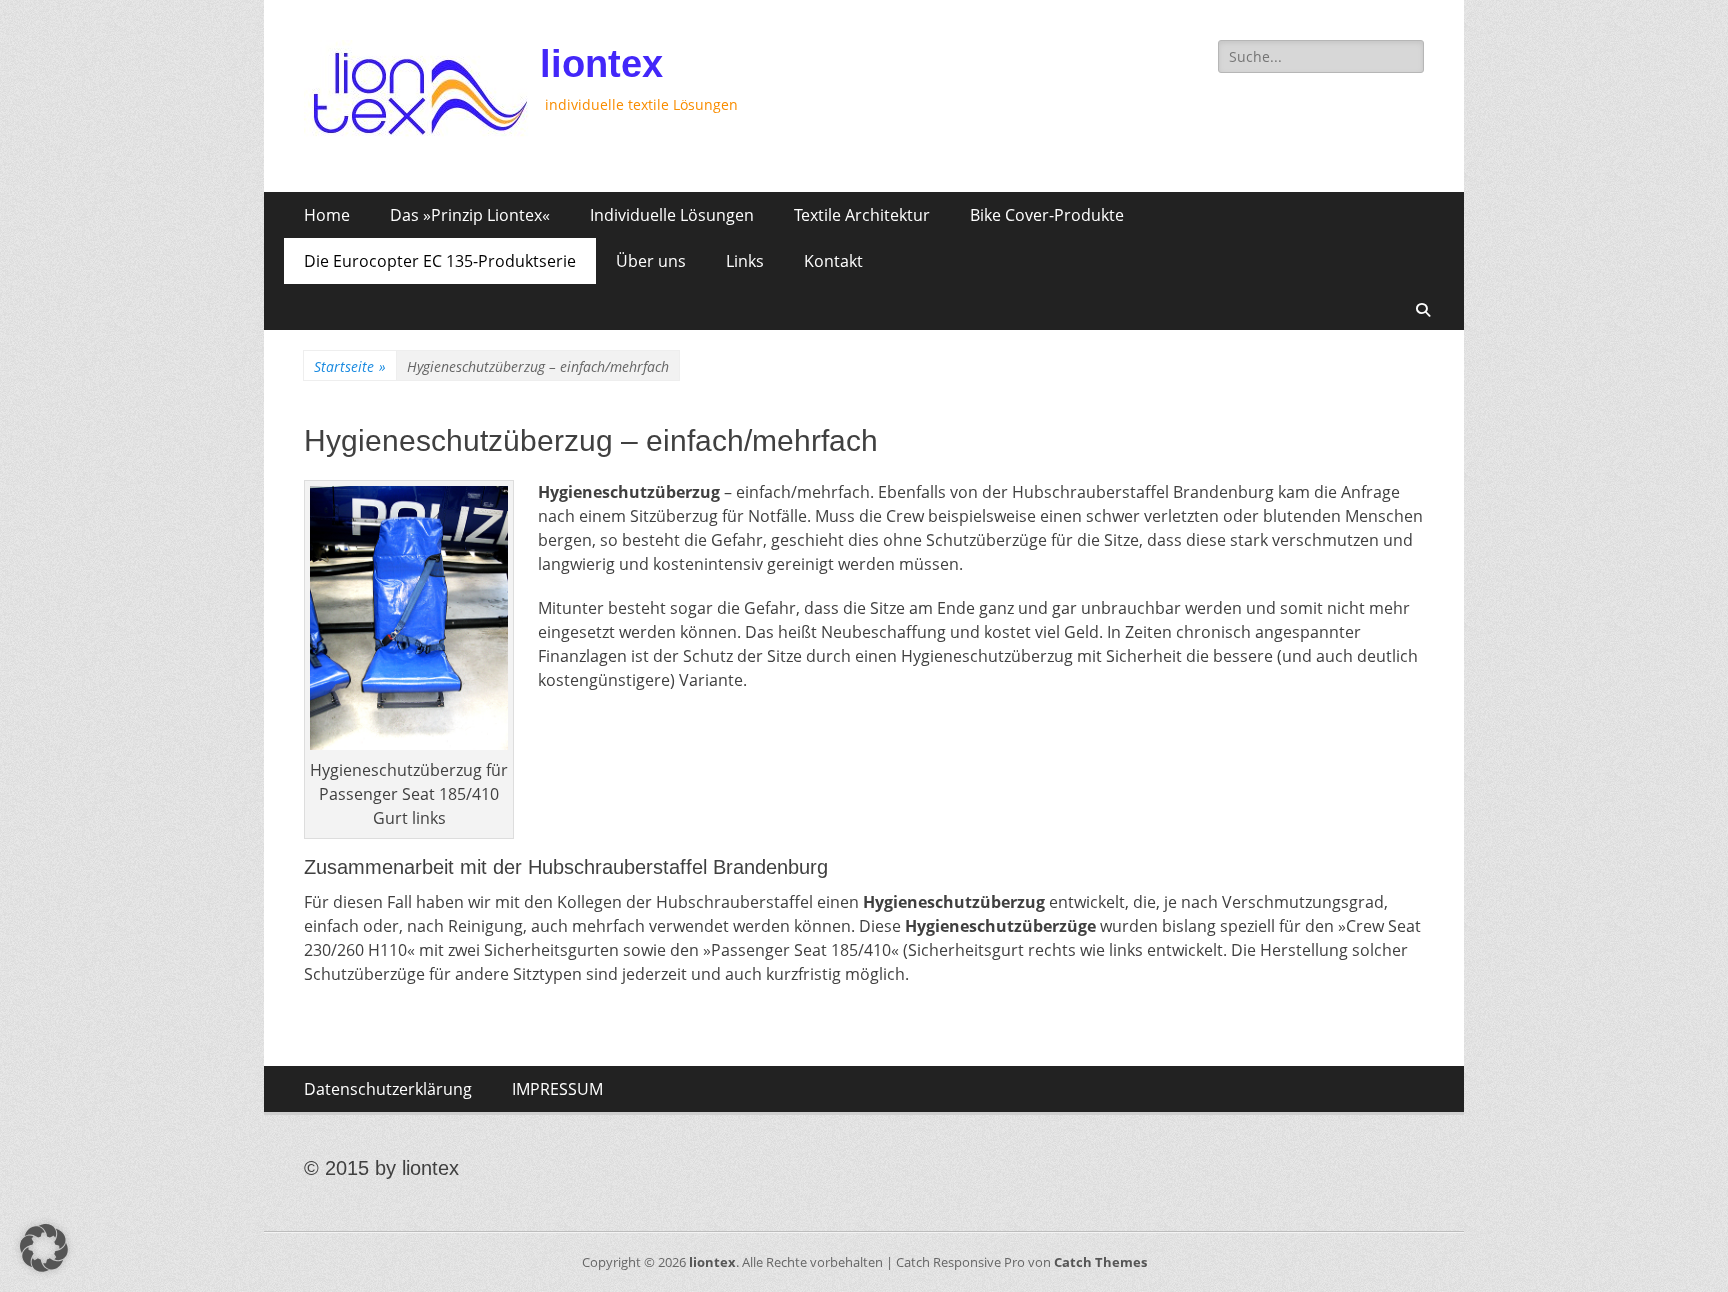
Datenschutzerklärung (388, 1089)
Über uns (651, 261)
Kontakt (833, 261)
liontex (601, 64)
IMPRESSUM (557, 1089)
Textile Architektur (862, 215)
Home (327, 215)
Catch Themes (1100, 1262)
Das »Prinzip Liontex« (470, 215)
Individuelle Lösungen (672, 215)
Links (745, 261)
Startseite (350, 366)
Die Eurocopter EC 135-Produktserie (440, 261)
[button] (44, 1248)
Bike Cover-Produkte (1047, 215)
